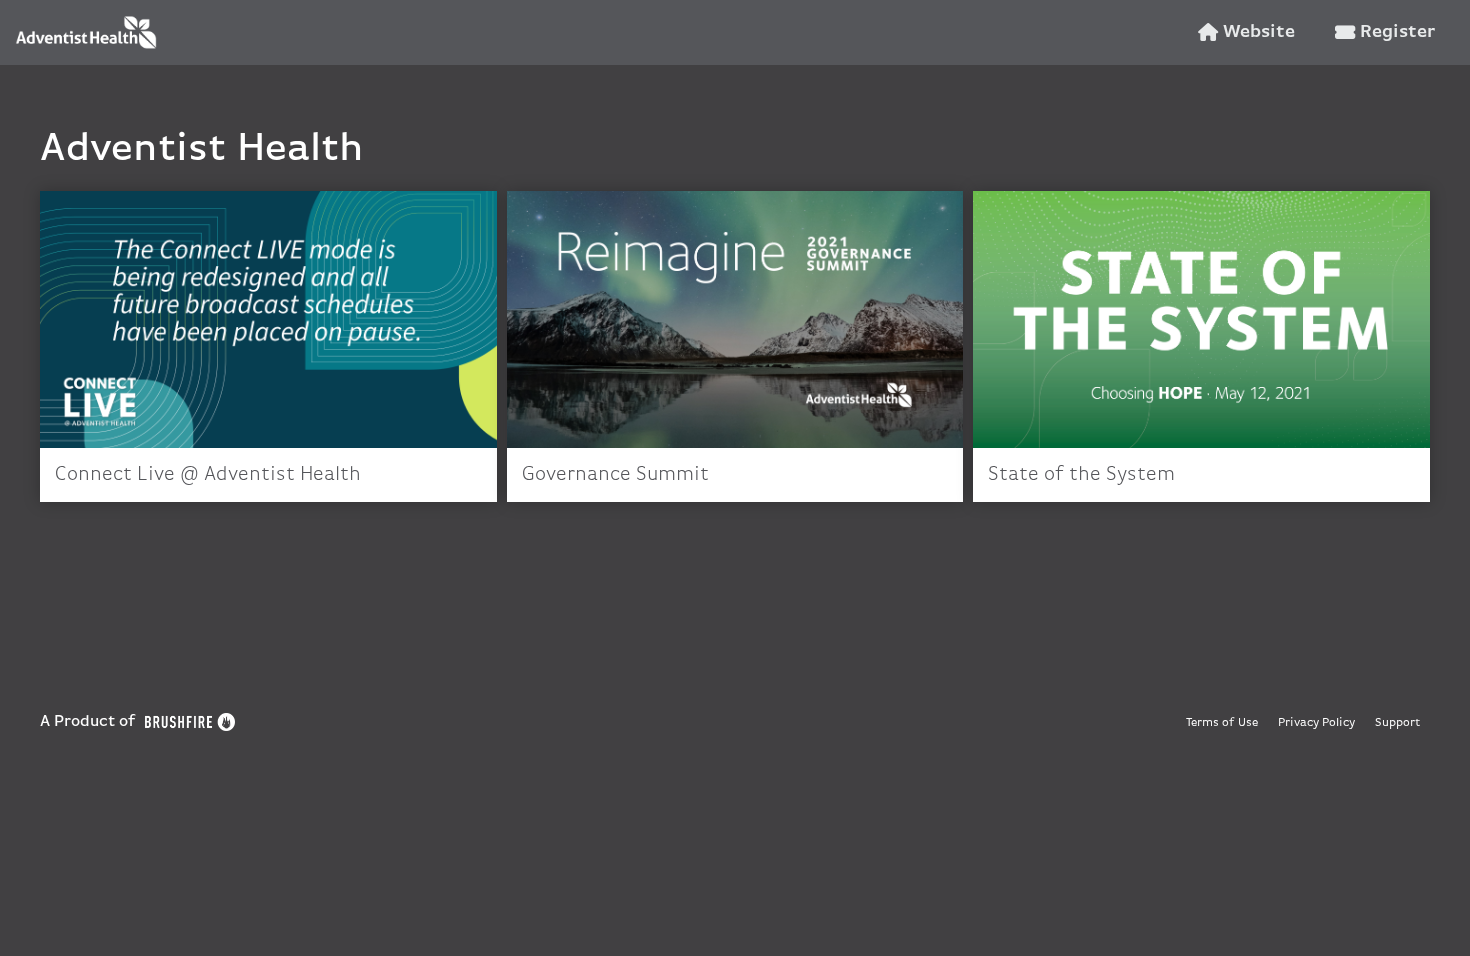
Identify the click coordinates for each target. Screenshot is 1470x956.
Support (1397, 723)
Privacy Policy (1316, 723)
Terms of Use (1222, 723)
